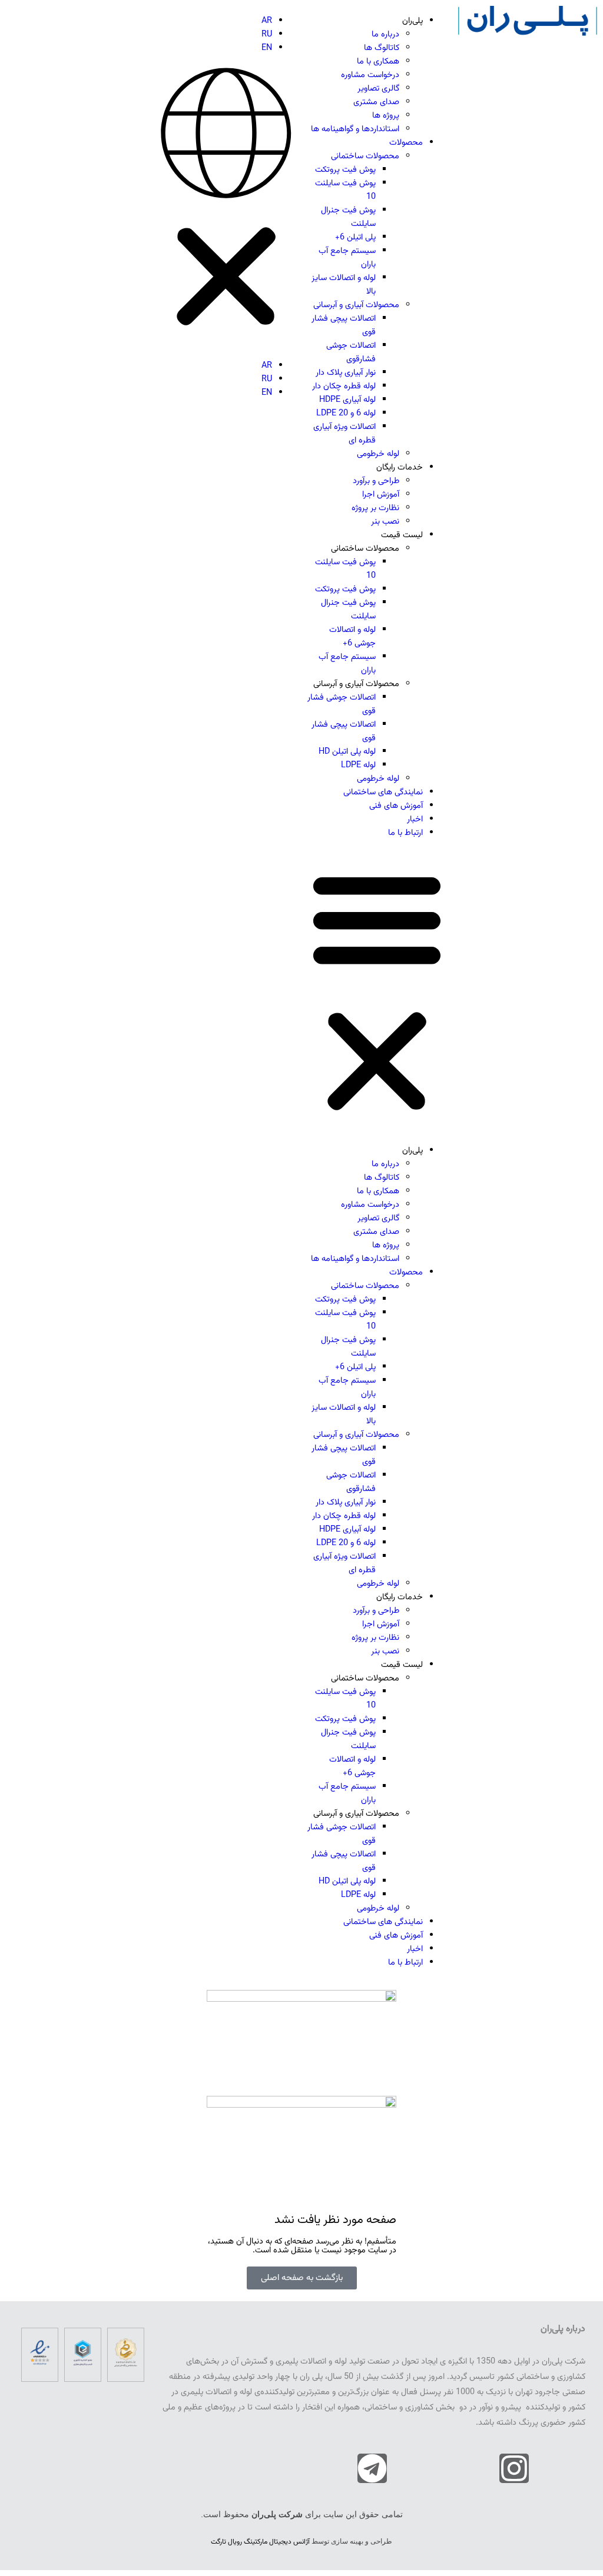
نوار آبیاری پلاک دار (346, 373)
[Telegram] (372, 2468)
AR (267, 21)
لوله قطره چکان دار (344, 386)
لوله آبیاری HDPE (347, 400)
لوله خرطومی (378, 454)
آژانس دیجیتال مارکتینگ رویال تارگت (260, 2542)
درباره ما (385, 34)
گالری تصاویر (378, 89)
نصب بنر (385, 522)
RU (267, 34)
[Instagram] (514, 2468)
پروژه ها (386, 116)
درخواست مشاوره (370, 75)
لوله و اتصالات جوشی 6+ (352, 637)
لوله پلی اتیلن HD (347, 752)
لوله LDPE (358, 765)
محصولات (406, 143)
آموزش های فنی (396, 806)
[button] (377, 992)
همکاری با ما (378, 61)
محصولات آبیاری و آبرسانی (356, 305)
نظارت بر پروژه (375, 508)
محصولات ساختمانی (365, 156)
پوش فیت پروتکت (345, 170)
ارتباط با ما (405, 833)
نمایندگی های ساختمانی (383, 792)
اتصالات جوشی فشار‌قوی (351, 352)
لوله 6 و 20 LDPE (346, 413)
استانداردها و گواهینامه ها (355, 129)
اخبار (415, 819)
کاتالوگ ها (382, 48)
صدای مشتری (376, 102)
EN (267, 48)
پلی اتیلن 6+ (355, 237)
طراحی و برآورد (376, 481)
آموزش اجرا (381, 495)
